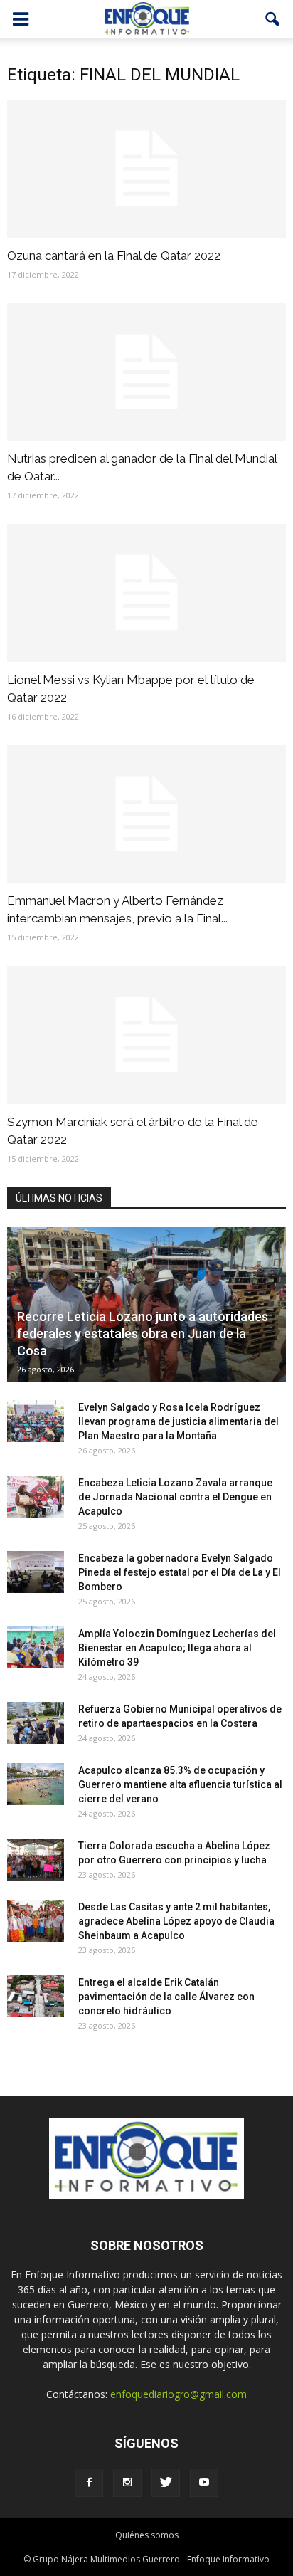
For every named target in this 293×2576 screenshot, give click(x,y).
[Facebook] (89, 2483)
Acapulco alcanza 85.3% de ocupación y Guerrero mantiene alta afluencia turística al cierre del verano (180, 1784)
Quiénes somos (147, 2535)
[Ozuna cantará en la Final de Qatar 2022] (146, 169)
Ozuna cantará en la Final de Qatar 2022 (114, 256)
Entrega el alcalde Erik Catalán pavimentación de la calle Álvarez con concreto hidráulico (166, 1997)
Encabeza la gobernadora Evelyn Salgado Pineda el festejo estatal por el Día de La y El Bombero (180, 1572)
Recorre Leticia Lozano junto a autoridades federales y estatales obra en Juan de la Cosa (143, 1334)
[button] (273, 19)
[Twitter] (166, 2483)
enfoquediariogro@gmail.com (179, 2394)
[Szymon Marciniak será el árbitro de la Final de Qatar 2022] (146, 1035)
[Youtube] (204, 2483)
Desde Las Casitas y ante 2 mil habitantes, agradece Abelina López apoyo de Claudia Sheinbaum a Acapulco (176, 1921)
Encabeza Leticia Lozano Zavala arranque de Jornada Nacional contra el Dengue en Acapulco (175, 1497)
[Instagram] (127, 2483)
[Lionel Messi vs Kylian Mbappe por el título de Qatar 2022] (146, 593)
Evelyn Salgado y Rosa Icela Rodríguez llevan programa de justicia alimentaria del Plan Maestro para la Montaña (179, 1421)
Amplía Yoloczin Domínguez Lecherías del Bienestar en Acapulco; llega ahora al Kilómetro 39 (177, 1648)
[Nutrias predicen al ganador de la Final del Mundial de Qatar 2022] (146, 372)
